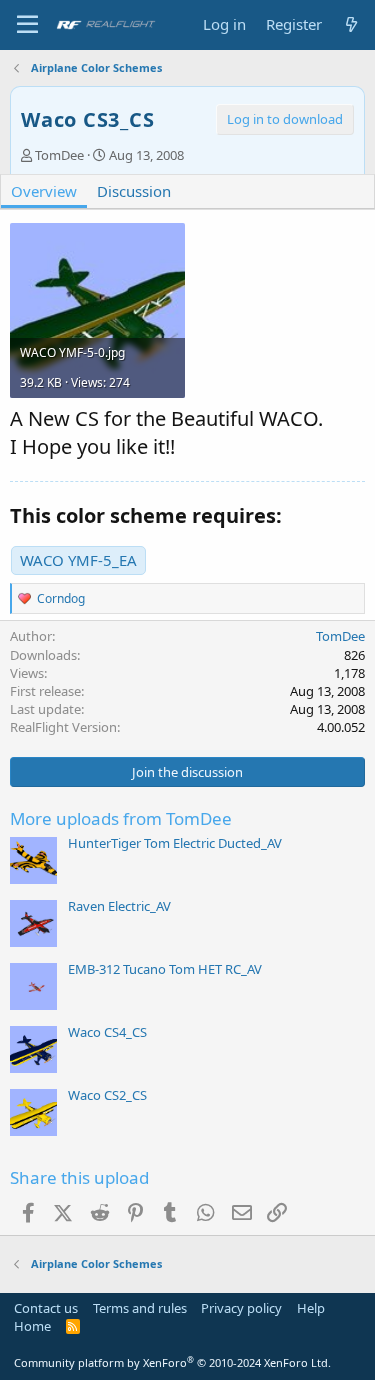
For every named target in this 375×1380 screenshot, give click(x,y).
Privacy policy (241, 1308)
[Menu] (27, 25)
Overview (44, 191)
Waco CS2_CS (107, 1095)
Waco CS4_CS (107, 1032)
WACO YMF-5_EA (78, 560)
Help (311, 1308)
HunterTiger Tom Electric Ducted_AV (175, 843)
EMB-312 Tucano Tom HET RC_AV (165, 969)
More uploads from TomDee (121, 818)
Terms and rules (140, 1308)
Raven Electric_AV (119, 906)
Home (32, 1326)
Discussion (134, 191)
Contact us (46, 1308)
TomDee (59, 155)
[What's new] (351, 24)
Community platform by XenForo (172, 1362)
